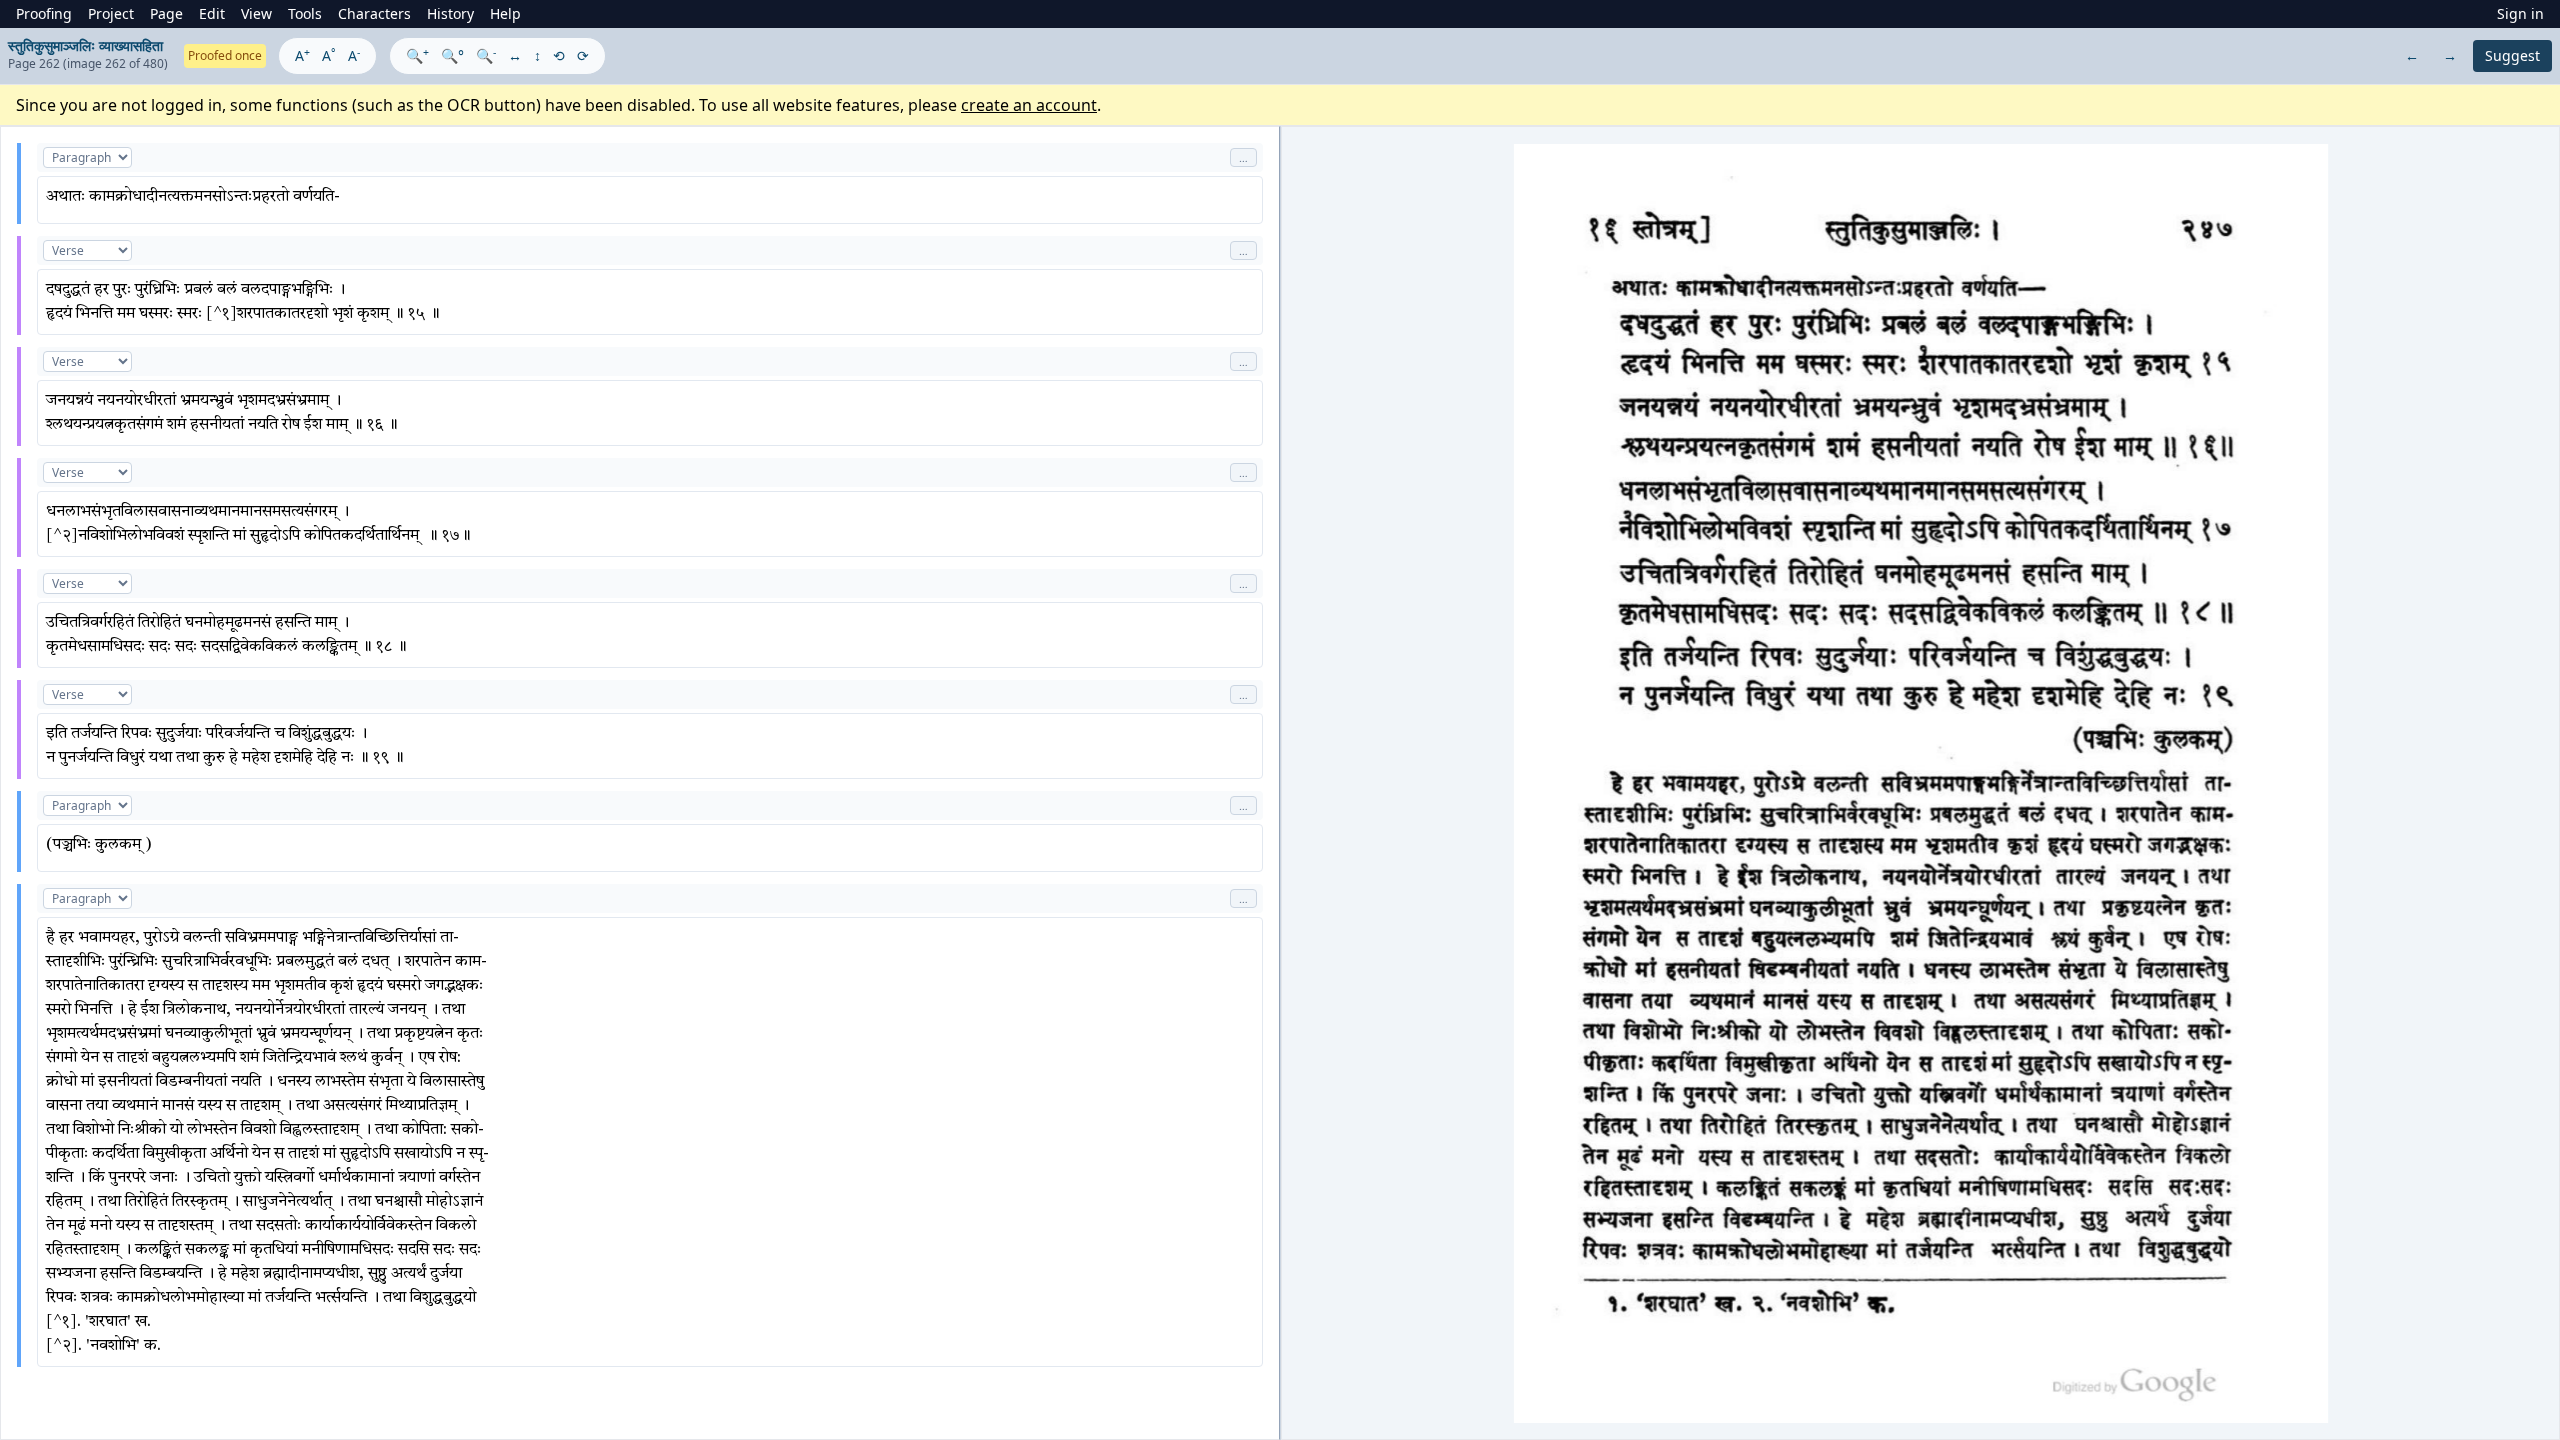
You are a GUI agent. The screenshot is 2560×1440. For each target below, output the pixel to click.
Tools (305, 13)
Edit (212, 13)
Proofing (44, 13)
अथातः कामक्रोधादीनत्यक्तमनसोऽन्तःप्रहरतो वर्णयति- (193, 197)
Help (505, 13)
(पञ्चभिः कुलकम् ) (99, 845)
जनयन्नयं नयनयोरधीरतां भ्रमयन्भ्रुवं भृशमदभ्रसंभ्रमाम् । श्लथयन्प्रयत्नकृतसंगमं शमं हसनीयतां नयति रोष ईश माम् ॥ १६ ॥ (222, 413)
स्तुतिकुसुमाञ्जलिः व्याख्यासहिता (85, 45)
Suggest (2512, 55)
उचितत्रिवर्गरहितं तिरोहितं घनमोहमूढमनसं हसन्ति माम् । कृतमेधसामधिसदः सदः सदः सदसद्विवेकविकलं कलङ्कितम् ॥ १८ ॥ (226, 635)
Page (166, 13)
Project (111, 13)
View (256, 13)
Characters (374, 13)
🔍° (452, 55)
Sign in (2520, 13)
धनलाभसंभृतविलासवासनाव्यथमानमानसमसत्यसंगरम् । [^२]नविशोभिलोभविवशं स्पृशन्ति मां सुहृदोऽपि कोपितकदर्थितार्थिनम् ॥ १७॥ (258, 524)
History (450, 13)
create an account (1029, 105)
